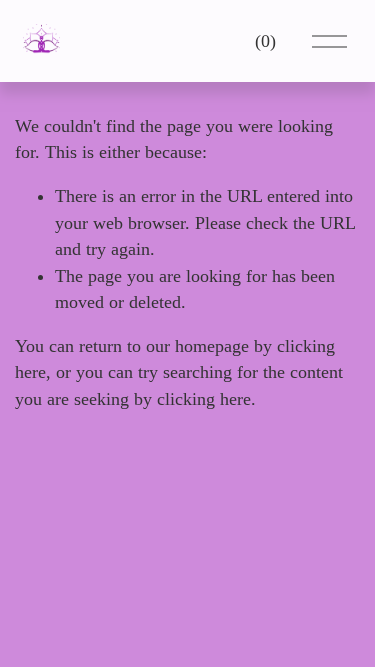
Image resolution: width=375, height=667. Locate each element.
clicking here (204, 399)
